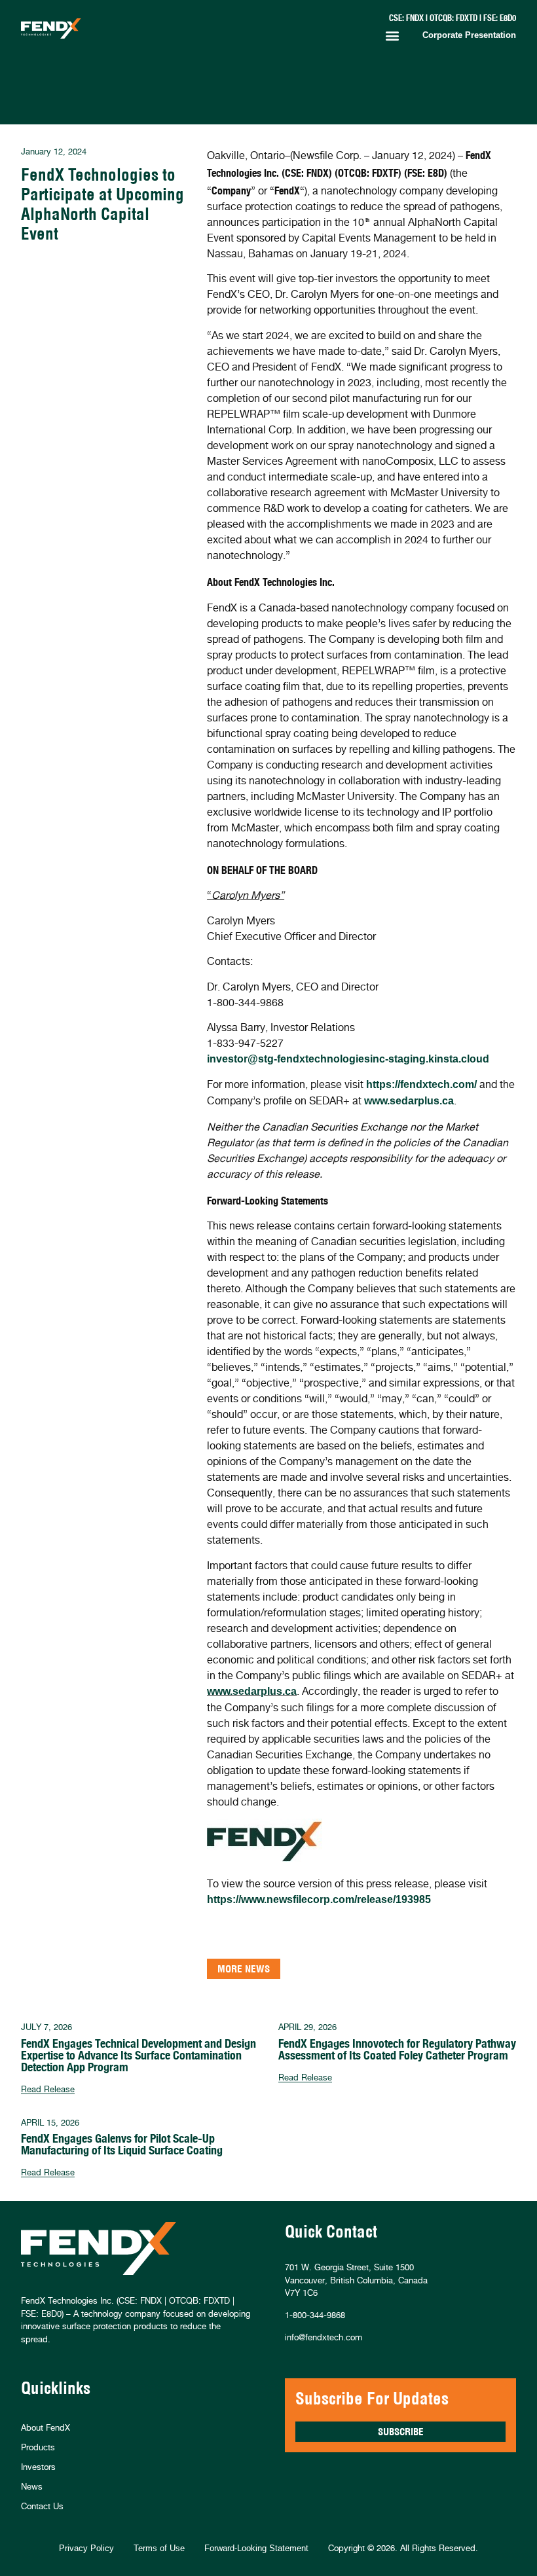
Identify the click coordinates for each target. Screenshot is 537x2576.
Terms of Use (159, 2548)
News (32, 2486)
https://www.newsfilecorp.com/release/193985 (319, 1899)
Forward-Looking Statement (256, 2548)
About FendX (46, 2427)
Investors (38, 2467)
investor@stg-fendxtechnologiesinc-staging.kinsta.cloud (348, 1059)
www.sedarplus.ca (409, 1101)
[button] (392, 36)
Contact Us (42, 2506)
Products (38, 2447)
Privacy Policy (86, 2548)
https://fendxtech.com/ (421, 1084)
